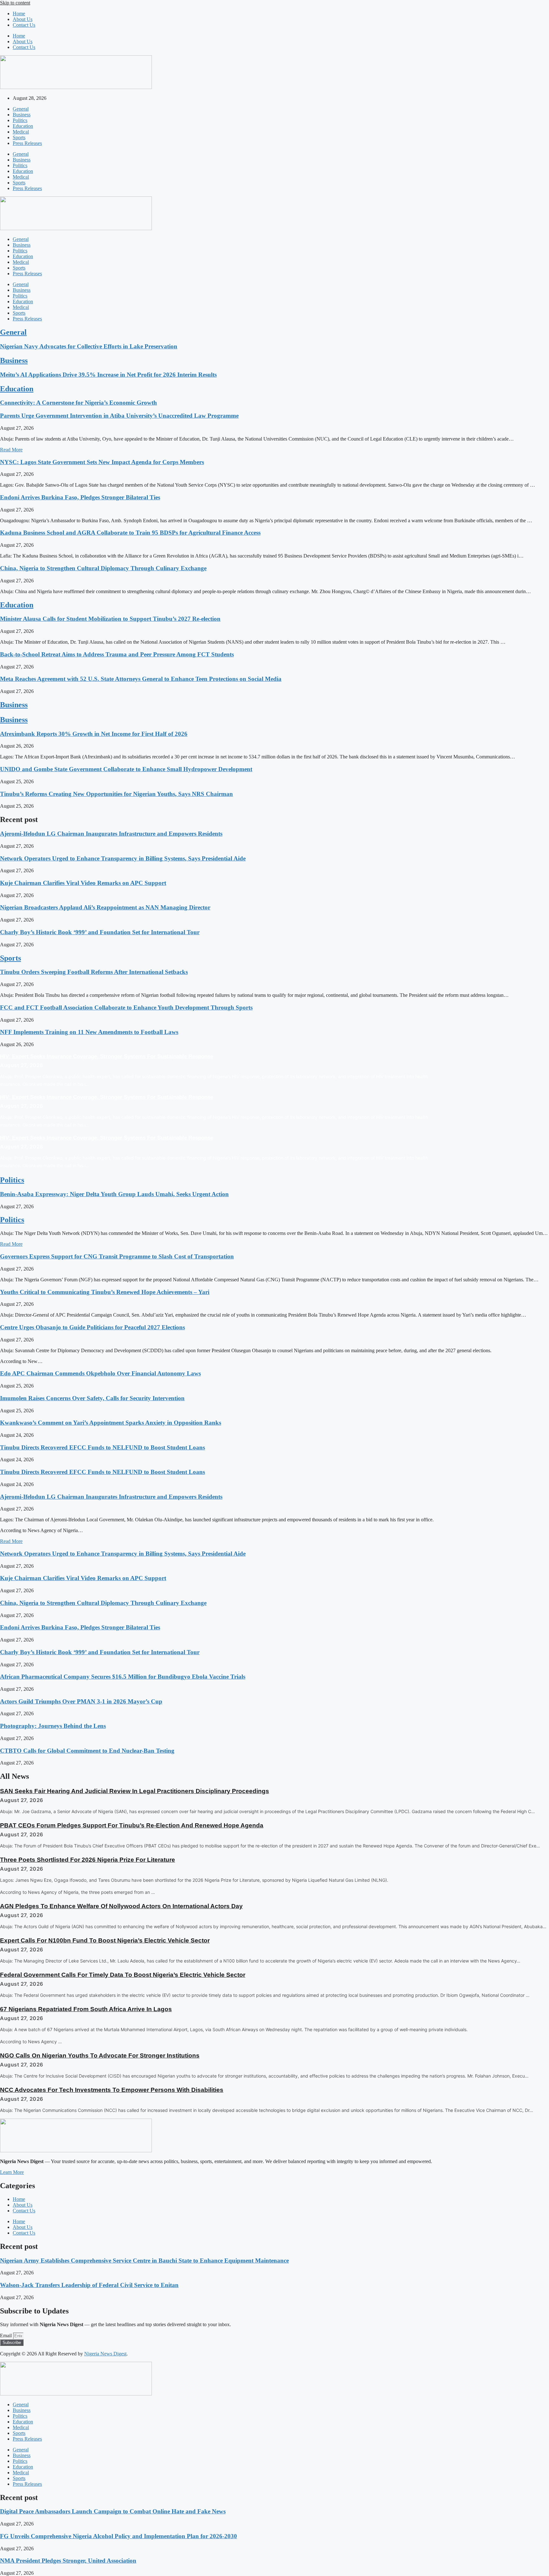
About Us (23, 19)
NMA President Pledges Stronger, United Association (68, 2561)
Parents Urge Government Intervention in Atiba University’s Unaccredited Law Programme (119, 416)
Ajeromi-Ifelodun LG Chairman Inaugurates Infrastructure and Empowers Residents (111, 834)
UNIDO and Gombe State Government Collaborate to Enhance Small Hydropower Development (126, 769)
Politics (20, 120)
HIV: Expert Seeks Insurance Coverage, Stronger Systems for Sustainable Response (107, 1056)
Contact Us (24, 25)
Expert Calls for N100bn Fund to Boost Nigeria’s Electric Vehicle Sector (105, 1940)
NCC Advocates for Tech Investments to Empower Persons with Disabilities (112, 2090)
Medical (21, 132)
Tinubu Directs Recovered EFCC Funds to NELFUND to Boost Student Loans (102, 1447)
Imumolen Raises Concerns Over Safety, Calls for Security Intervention (92, 1398)
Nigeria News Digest (105, 2354)
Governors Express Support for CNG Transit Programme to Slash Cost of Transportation (117, 1256)
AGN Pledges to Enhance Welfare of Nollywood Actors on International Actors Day (121, 1906)
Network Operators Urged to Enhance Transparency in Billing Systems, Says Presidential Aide (123, 858)
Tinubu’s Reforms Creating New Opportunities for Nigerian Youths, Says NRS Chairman (116, 794)
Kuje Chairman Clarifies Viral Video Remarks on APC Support (83, 883)
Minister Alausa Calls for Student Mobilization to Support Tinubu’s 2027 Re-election (110, 619)
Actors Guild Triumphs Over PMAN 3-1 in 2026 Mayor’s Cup (81, 1701)
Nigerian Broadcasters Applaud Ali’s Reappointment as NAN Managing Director (105, 907)
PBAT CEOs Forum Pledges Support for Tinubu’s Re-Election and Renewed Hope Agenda (132, 1825)
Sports (19, 137)
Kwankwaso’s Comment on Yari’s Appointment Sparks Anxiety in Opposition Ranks (111, 1423)
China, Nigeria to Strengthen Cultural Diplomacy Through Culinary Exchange (103, 568)
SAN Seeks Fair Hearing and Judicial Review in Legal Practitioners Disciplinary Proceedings (135, 1791)
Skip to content (15, 3)
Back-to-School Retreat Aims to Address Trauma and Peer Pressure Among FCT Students (117, 654)
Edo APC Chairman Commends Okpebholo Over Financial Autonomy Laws (100, 1373)
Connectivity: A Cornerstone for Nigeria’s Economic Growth (78, 403)
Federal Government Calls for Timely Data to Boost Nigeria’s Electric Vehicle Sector (123, 1975)
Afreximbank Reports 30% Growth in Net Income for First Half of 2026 (94, 734)
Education (23, 126)
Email (7, 2336)
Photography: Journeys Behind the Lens (53, 1726)
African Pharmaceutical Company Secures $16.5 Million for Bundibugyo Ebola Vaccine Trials (123, 1677)
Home (19, 14)
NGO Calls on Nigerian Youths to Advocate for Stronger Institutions (100, 2055)
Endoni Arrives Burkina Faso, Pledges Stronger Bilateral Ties (80, 497)
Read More (11, 450)
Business (22, 115)
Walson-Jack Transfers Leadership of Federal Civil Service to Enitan (89, 2285)
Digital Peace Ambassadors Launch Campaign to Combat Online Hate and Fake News (113, 2511)
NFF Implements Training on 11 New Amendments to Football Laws (89, 1032)
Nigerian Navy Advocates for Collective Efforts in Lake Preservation (89, 346)
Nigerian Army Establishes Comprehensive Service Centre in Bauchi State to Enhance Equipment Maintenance (144, 2261)
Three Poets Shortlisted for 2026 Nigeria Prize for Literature (88, 1860)
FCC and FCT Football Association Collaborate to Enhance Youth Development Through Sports (126, 1007)
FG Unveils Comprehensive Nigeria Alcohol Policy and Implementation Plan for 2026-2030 (119, 2536)
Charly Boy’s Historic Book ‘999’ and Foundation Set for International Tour (100, 932)
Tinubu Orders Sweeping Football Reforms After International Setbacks (94, 972)
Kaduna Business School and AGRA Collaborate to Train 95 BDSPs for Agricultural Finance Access (130, 533)
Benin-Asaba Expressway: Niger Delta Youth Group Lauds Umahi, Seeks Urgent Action (114, 1194)
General (21, 109)
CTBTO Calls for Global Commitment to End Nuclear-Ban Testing (87, 1751)
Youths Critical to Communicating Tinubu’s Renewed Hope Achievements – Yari (105, 1292)
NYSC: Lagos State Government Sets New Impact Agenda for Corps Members (102, 462)
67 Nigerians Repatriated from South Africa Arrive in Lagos (86, 2009)
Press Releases (27, 143)
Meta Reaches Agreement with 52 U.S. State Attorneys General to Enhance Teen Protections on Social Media (141, 679)
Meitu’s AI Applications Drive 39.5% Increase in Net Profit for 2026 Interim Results (108, 375)
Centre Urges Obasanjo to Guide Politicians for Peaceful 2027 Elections (92, 1327)
